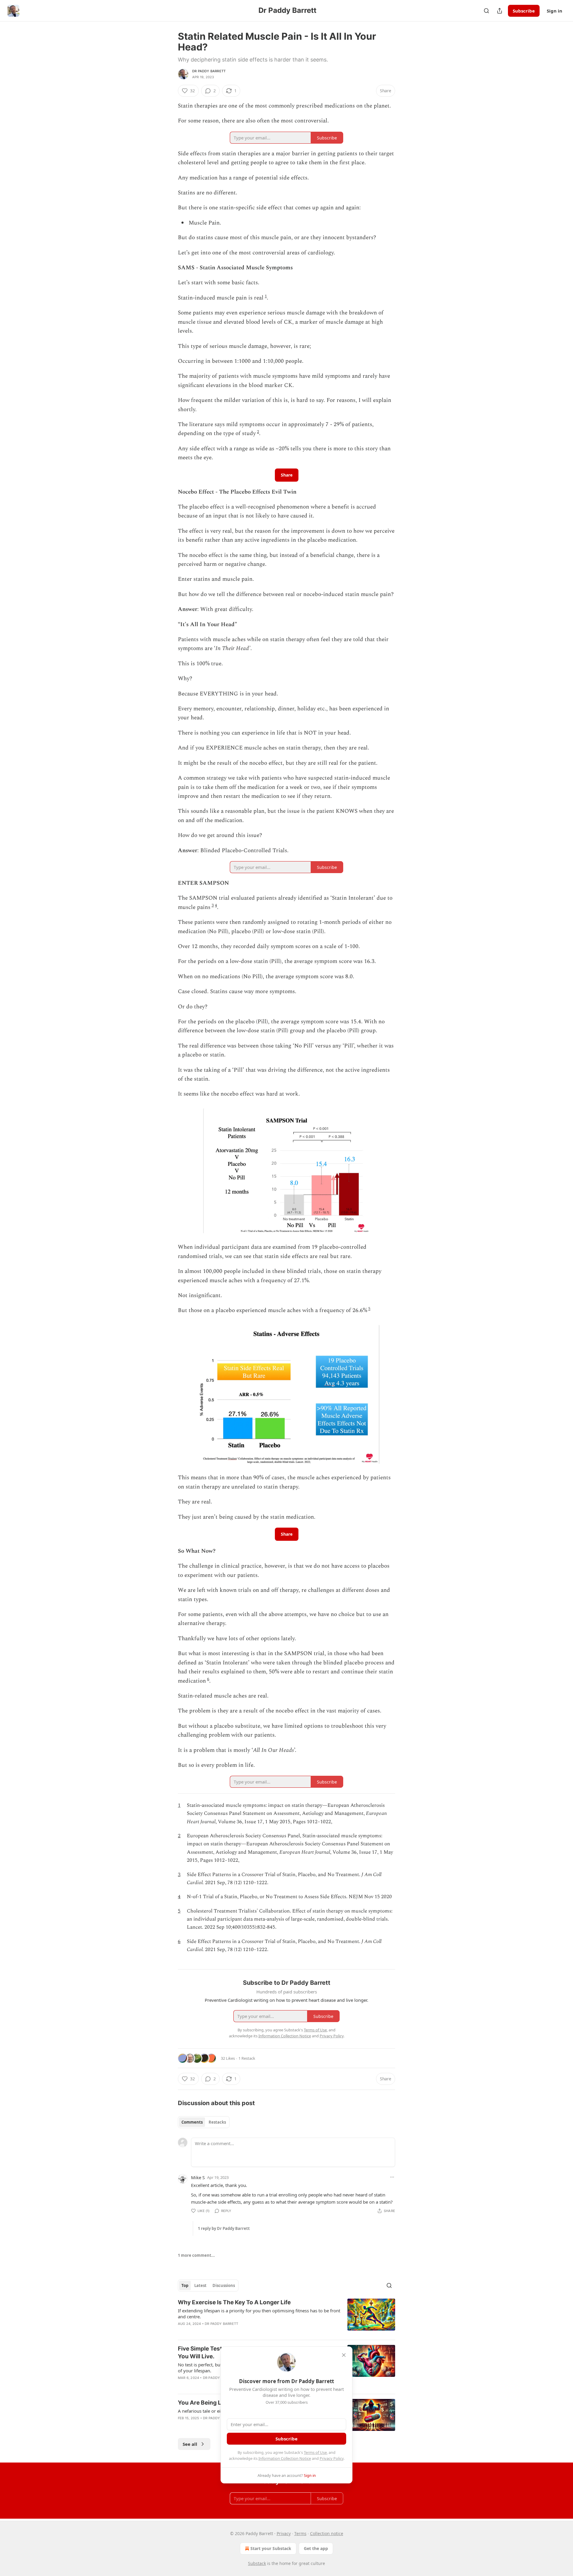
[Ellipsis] (392, 2177)
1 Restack (247, 2058)
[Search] (486, 11)
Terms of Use (315, 2452)
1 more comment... (196, 2255)
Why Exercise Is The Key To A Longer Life (234, 2302)
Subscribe (524, 11)
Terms (300, 2533)
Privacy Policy (332, 2458)
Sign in (554, 11)
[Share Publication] (500, 11)
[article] (286, 2317)
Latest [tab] (200, 2285)
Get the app (316, 2548)
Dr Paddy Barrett (209, 71)
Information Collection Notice (285, 2458)
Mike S (198, 2177)
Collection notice (327, 2533)
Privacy (284, 2533)
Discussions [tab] (224, 2285)
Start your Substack (271, 2548)
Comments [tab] (192, 2122)
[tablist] (204, 2122)
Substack (257, 2563)
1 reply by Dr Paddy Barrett (224, 2228)
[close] (344, 2355)
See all (190, 2444)
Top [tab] (185, 2285)
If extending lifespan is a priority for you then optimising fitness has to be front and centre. (259, 2314)
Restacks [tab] (217, 2122)
